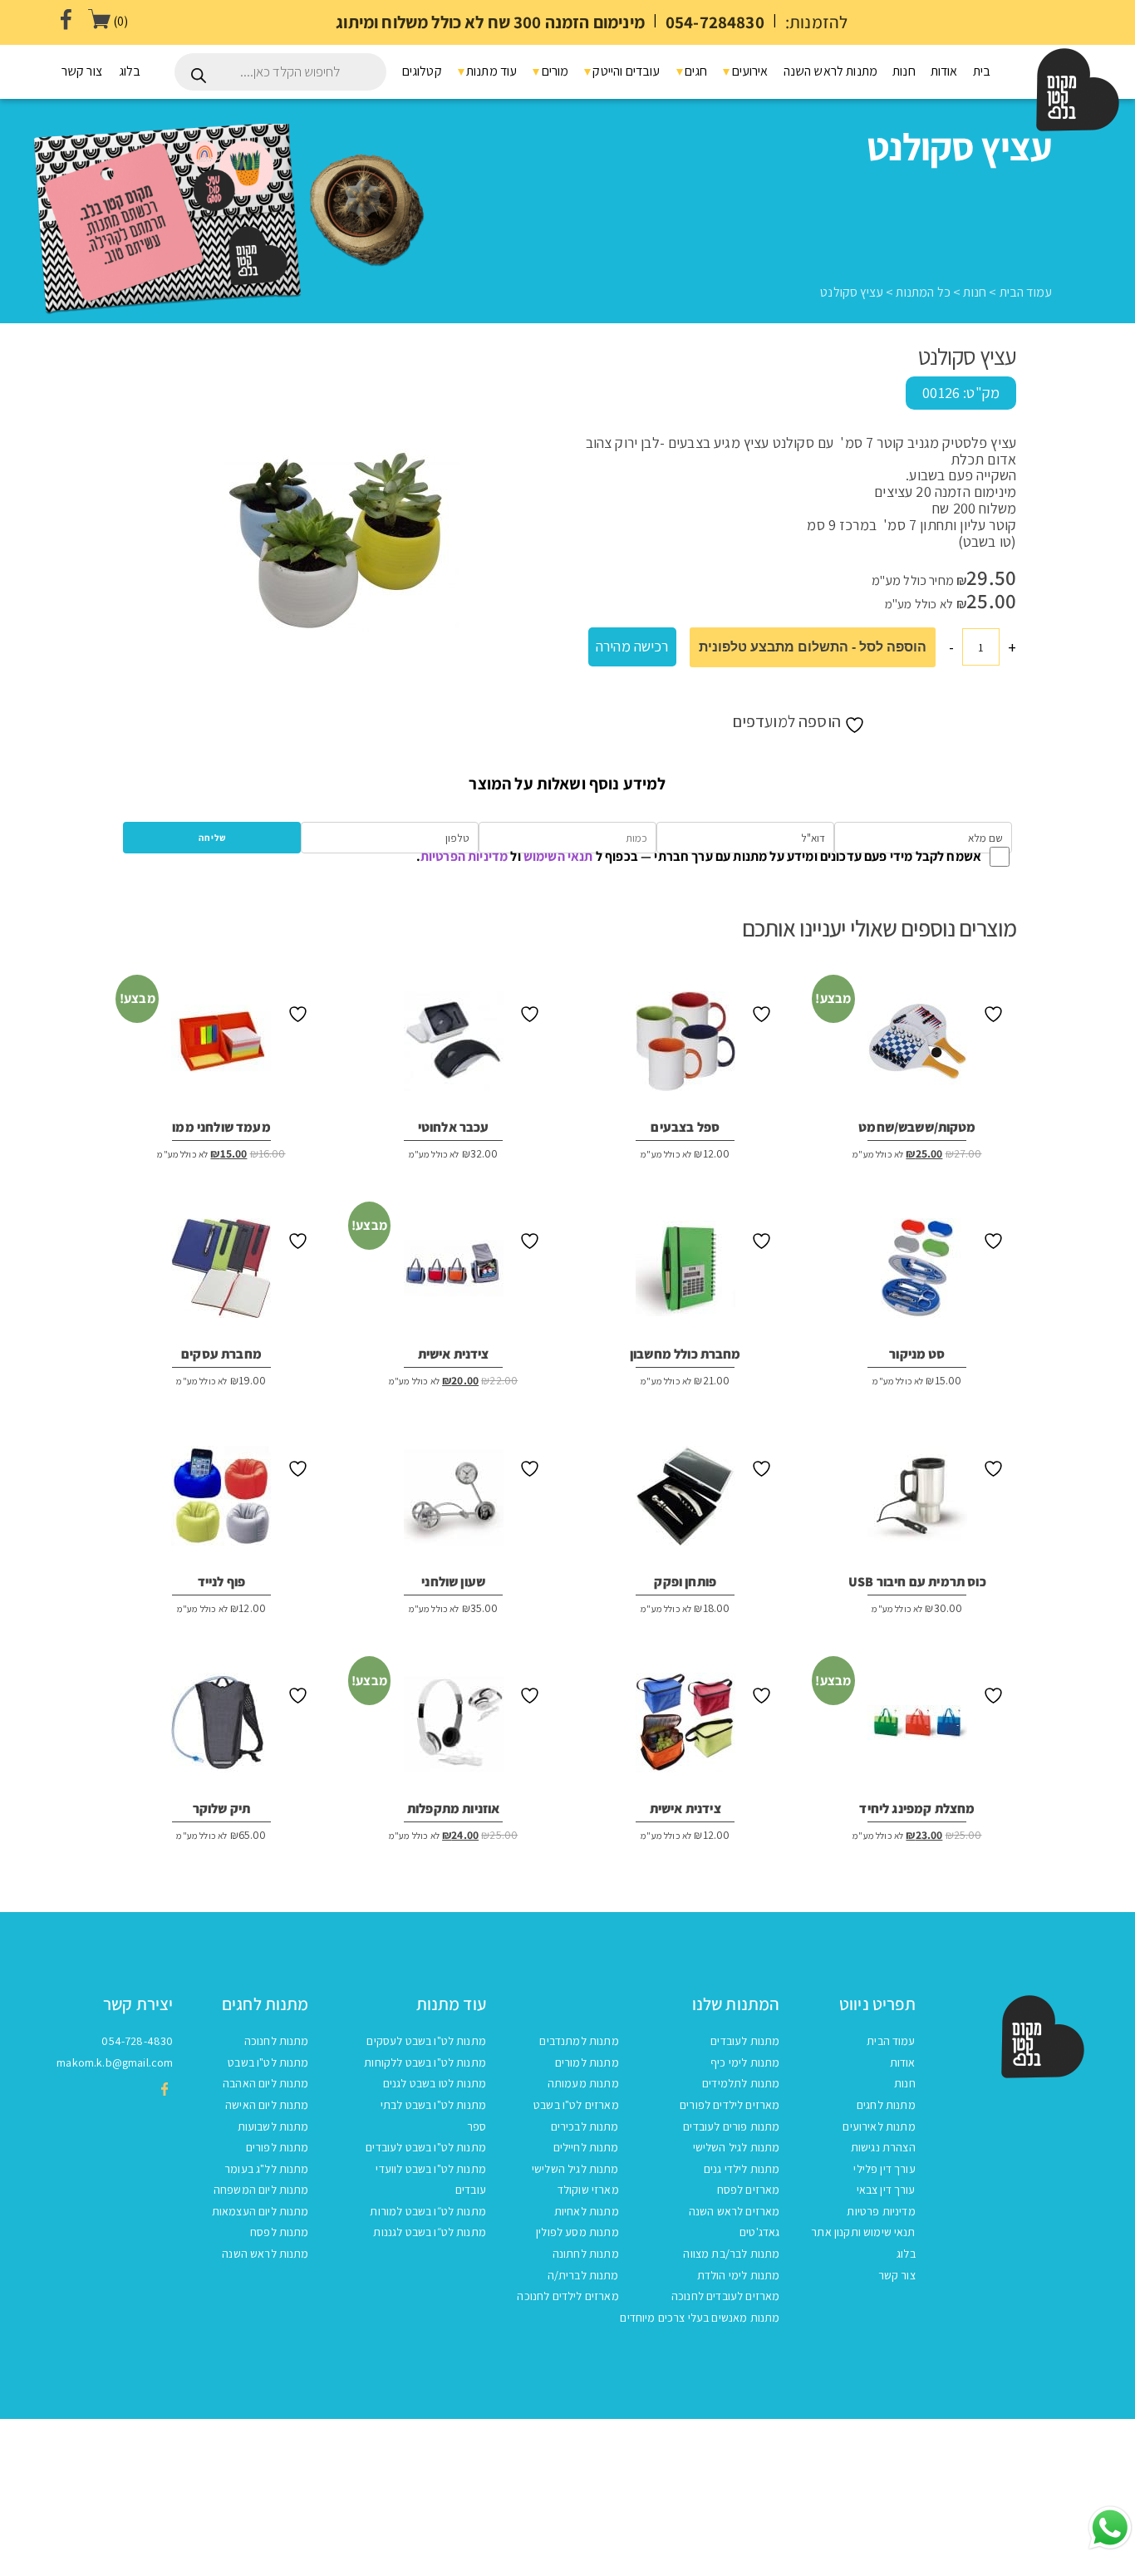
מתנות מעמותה (583, 2083)
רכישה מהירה (632, 646)
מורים (553, 71)
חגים (695, 71)
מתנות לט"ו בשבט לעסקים (426, 2041)
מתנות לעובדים (745, 2041)
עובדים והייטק (625, 71)
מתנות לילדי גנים (742, 2169)
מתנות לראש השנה (830, 71)
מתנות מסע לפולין (577, 2232)
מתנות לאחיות (587, 2211)
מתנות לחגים (886, 2105)
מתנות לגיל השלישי (737, 2147)
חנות (904, 71)
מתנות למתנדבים (579, 2041)
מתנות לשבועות (273, 2126)
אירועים (748, 71)
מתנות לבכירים (585, 2126)
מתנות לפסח (280, 2232)
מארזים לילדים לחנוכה (567, 2296)
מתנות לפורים (278, 2147)
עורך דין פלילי (884, 2169)
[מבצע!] (917, 1048)
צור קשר (82, 71)
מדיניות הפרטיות (464, 856)
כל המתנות (923, 292)
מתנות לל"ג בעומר (267, 2169)
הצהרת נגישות (883, 2147)
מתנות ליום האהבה (266, 2083)
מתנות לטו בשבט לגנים (435, 2083)
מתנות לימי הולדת (739, 2275)
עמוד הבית (1026, 292)
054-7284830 (715, 22)
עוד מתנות (491, 71)
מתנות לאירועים (879, 2126)
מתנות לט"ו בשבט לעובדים (426, 2147)
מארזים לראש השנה (735, 2211)
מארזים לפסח (749, 2190)
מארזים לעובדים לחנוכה (725, 2296)
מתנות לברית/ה (583, 2275)
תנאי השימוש (558, 856)
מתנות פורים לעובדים (731, 2126)
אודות (944, 71)
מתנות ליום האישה (267, 2105)
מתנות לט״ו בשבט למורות (428, 2211)
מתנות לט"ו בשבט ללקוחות (425, 2062)
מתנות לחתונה (586, 2254)
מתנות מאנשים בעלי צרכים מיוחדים (700, 2318)
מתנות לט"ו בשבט (268, 2062)
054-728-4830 (137, 2041)
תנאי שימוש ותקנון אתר (863, 2232)
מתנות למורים (587, 2062)
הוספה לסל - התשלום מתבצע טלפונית (813, 647)
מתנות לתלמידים (741, 2083)
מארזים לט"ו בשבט (576, 2105)
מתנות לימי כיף (745, 2062)
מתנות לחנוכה (277, 2041)
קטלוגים (422, 71)
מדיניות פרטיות (881, 2211)
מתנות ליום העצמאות (260, 2211)
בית (982, 71)
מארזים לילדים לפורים (730, 2105)
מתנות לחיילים (586, 2147)
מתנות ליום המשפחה (261, 2190)
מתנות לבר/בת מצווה (731, 2254)
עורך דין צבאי (886, 2190)
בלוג (130, 71)
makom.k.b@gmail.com (115, 2062)
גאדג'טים (759, 2232)
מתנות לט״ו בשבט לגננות (430, 2232)
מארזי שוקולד (588, 2190)
